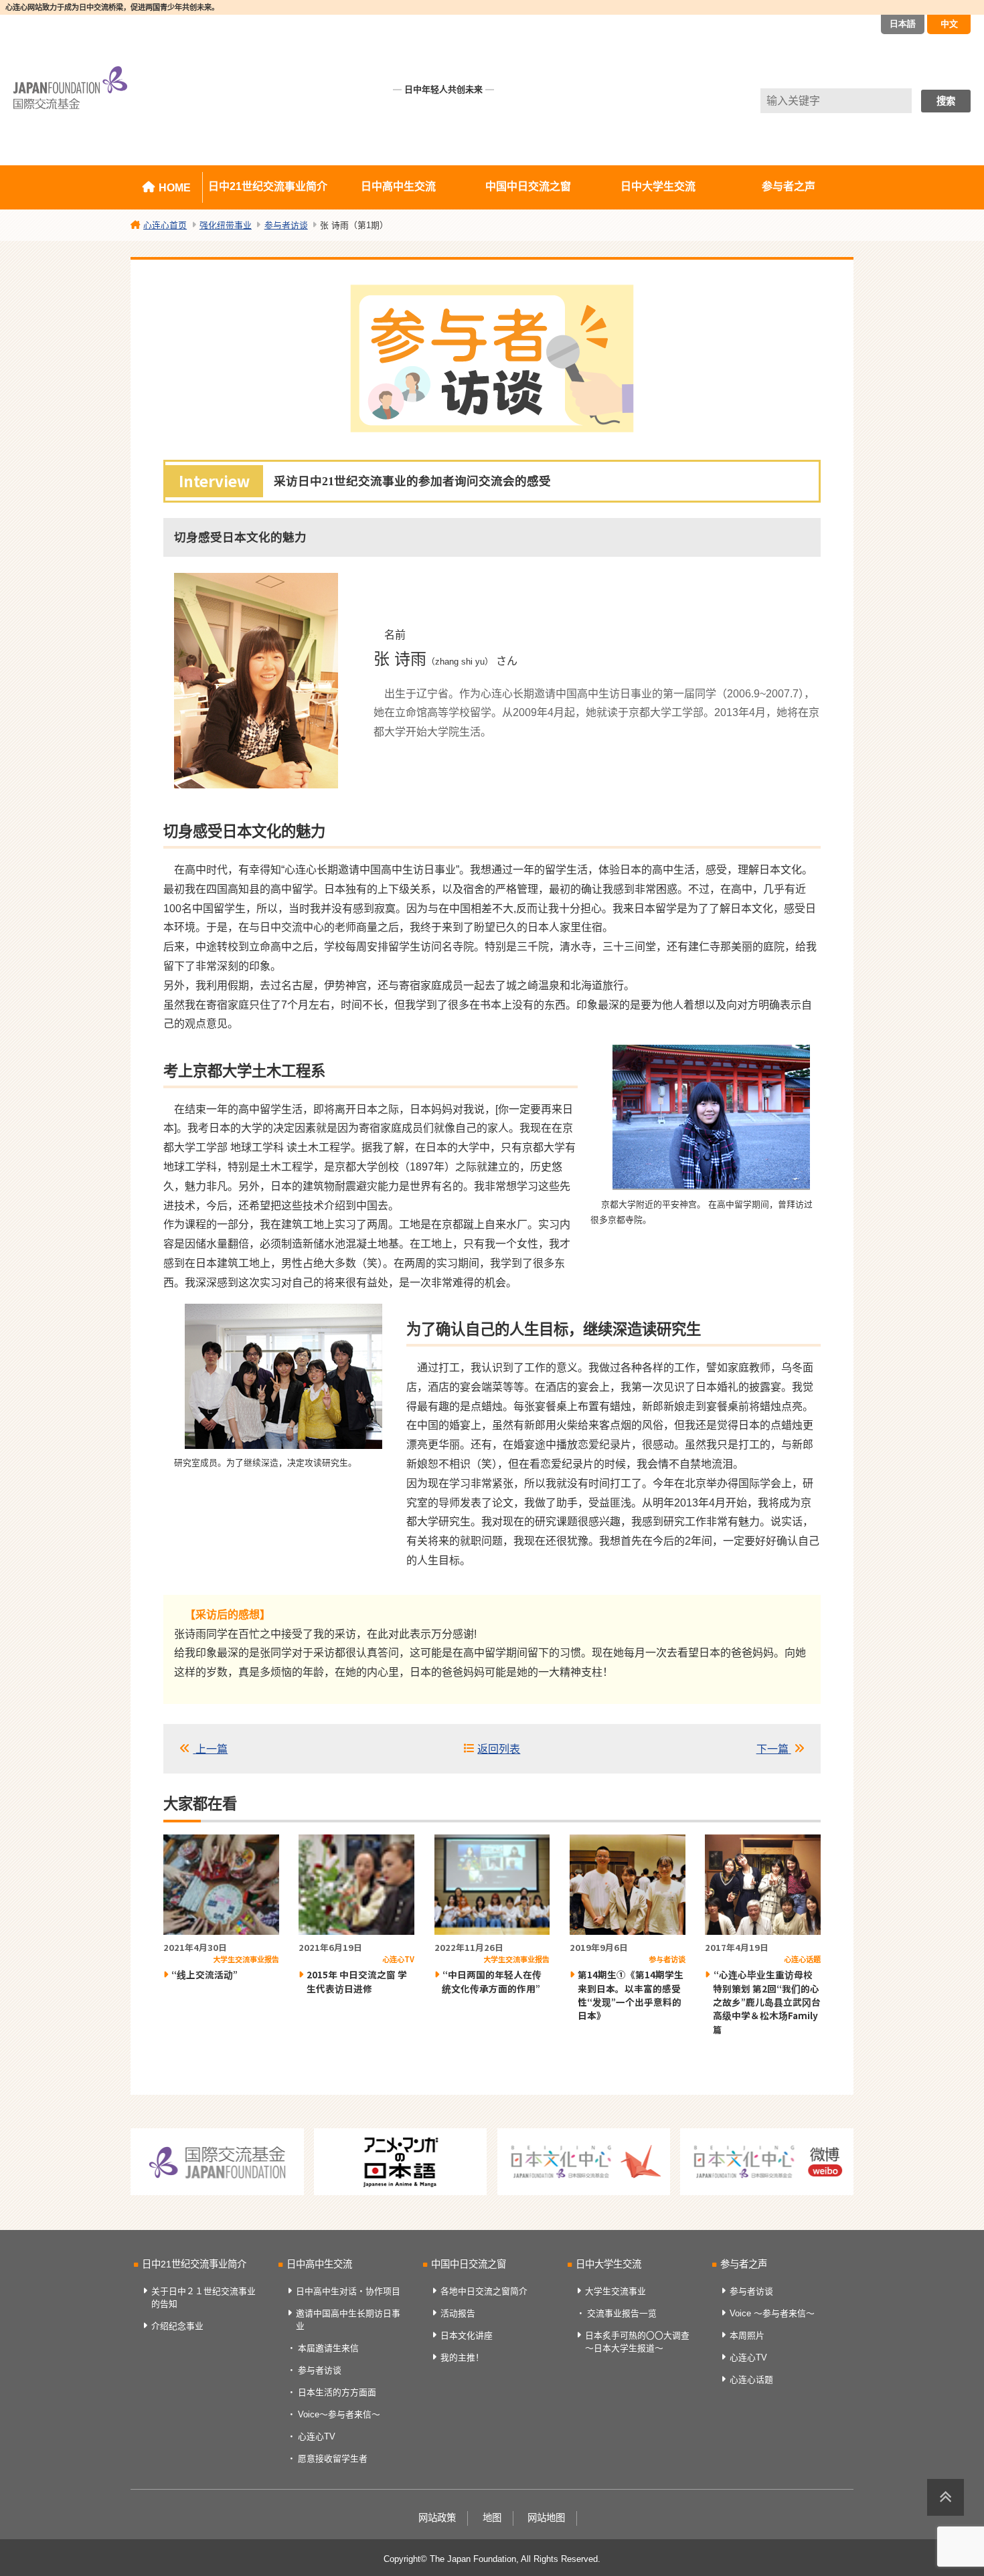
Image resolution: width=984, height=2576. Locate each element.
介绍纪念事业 (177, 2326)
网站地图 (546, 2518)
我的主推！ (462, 2357)
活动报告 (458, 2313)
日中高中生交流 (398, 186)
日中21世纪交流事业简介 (268, 186)
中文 (949, 24)
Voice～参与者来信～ (339, 2414)
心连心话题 (751, 2380)
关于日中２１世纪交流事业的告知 (203, 2298)
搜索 (946, 101)
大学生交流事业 (616, 2291)
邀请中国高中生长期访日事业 (348, 2320)
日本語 (903, 24)
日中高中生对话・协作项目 (348, 2291)
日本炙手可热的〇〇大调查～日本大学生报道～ (637, 2342)
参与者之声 (789, 186)
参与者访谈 (320, 2370)
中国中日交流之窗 (528, 186)
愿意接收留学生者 (333, 2459)
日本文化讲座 (467, 2335)
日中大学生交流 (658, 186)
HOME (175, 188)
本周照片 (747, 2335)
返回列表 (499, 1749)
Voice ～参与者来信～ (772, 2313)
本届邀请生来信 (328, 2348)
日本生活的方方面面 (337, 2392)
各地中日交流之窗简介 (484, 2291)
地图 (492, 2518)
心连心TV (317, 2436)
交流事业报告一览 (622, 2313)
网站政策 (437, 2518)
